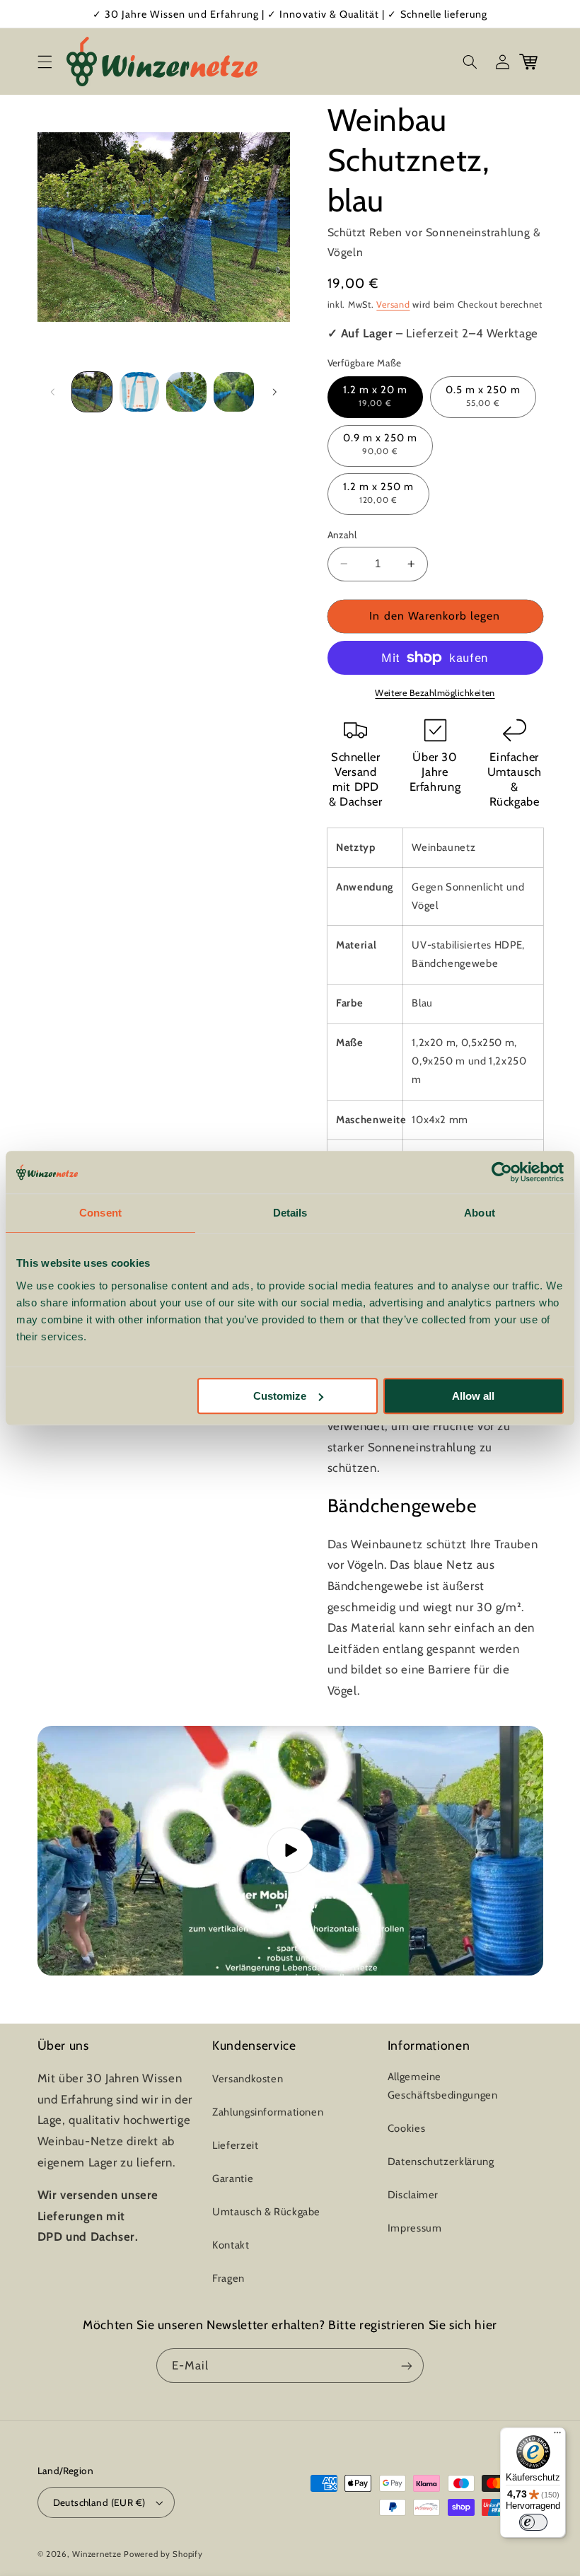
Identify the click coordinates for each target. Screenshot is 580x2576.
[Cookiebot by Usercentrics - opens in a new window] (502, 1172)
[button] (45, 62)
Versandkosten (248, 2079)
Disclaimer (413, 2195)
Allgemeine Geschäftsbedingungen (443, 2086)
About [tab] (480, 1213)
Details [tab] (290, 1213)
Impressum (415, 2228)
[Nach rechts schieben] (274, 392)
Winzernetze (97, 2554)
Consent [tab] (100, 1213)
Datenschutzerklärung (441, 2162)
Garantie (233, 2178)
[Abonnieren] (407, 2366)
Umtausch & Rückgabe (266, 2212)
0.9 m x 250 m (381, 444)
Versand (393, 304)
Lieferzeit (235, 2145)
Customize (280, 1396)
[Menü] (557, 2436)
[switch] (533, 2522)
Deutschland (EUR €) (99, 2502)
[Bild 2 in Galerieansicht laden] (139, 392)
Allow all (473, 1396)
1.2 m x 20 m (376, 396)
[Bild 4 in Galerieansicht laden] (233, 392)
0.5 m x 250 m (483, 396)
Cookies (406, 2128)
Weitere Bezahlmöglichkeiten (435, 693)
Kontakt (231, 2245)
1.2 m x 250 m (379, 493)
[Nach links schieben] (53, 392)
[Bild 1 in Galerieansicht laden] (92, 392)
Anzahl (342, 535)
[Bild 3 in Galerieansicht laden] (186, 392)
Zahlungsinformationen (268, 2112)
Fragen (228, 2278)
